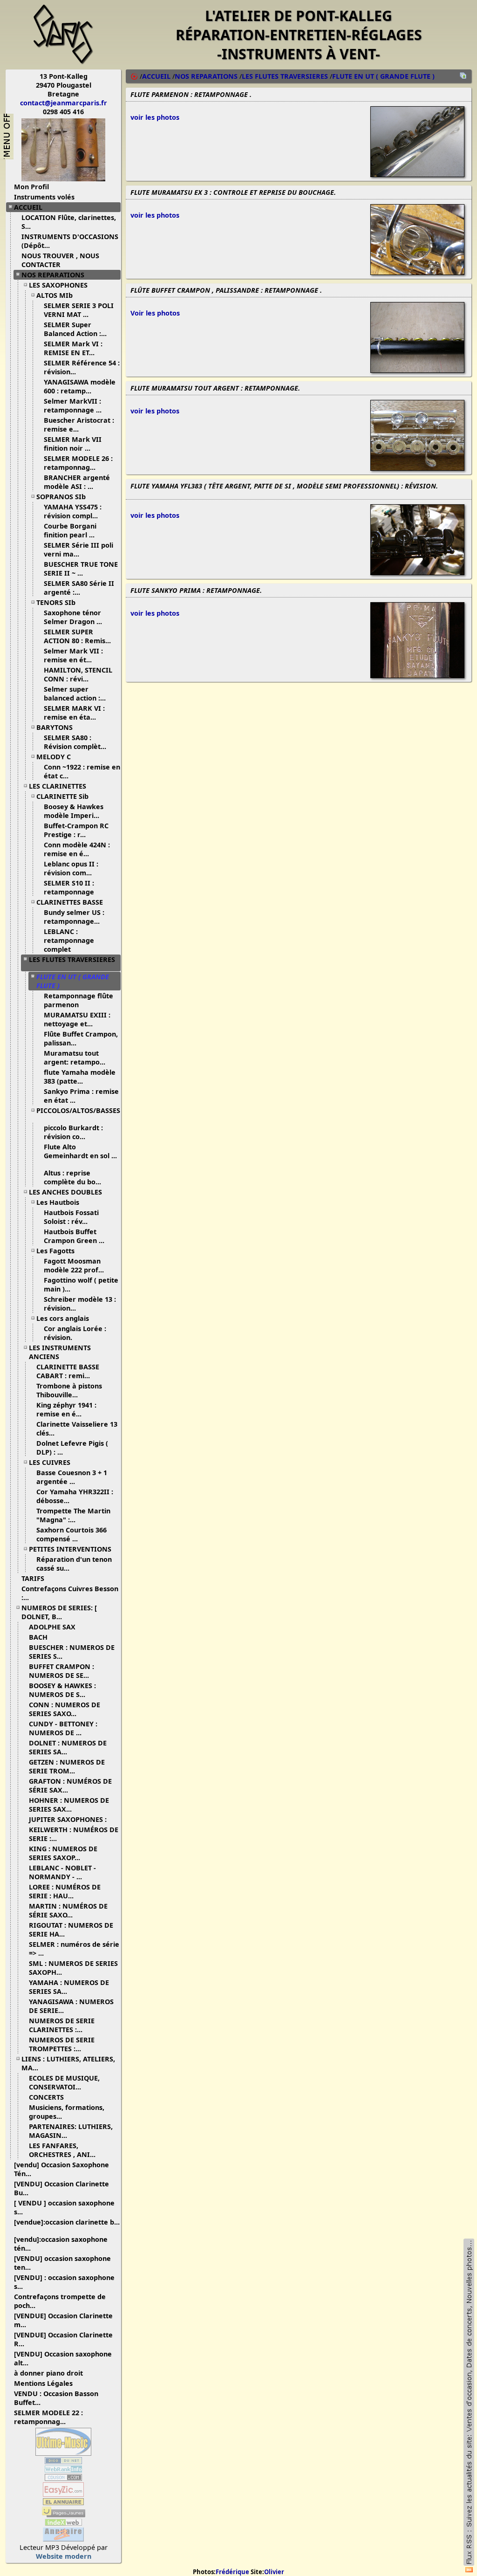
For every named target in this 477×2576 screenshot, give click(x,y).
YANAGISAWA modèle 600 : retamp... (80, 386)
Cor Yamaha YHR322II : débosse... (75, 1496)
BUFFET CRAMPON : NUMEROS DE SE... (61, 1671)
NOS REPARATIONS (53, 275)
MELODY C (54, 757)
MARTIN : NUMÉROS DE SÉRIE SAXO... (68, 1910)
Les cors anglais (63, 1318)
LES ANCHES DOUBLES (65, 1192)
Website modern (64, 2556)
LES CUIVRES (50, 1462)
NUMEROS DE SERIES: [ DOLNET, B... (59, 1612)
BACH (38, 1637)
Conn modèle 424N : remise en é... (77, 849)
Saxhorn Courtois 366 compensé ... (72, 1534)
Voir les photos (155, 313)
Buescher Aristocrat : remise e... (79, 425)
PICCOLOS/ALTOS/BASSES (78, 1110)
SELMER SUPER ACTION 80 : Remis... (77, 636)
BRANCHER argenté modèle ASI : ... (77, 482)
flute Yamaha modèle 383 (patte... (80, 1077)
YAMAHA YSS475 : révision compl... (73, 511)
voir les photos (155, 117)
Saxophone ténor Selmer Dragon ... (73, 617)
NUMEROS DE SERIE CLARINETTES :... (62, 2025)
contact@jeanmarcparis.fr (64, 103)
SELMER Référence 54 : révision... (82, 367)
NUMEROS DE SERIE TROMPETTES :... (62, 2044)
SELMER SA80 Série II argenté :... (79, 588)
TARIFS (33, 1578)
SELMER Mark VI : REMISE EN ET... (73, 348)
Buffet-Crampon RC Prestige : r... (76, 830)
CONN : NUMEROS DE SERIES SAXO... (65, 1709)
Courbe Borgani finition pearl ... (70, 530)
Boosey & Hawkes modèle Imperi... (74, 811)
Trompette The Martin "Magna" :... (73, 1515)
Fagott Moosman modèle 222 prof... (74, 1265)
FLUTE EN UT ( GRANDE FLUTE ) (383, 76)
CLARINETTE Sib (62, 796)
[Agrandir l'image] (417, 174)
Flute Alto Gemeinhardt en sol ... (80, 1151)
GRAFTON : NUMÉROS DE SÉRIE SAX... (70, 1786)
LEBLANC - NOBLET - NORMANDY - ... (62, 1872)
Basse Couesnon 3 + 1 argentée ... (72, 1477)
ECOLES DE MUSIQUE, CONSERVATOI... (64, 2082)
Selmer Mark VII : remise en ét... (73, 655)
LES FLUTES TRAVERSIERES (72, 959)
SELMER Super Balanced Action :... (75, 329)
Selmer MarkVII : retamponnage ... (73, 405)
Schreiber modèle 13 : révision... (80, 1304)
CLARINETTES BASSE (70, 902)
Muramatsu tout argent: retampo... (75, 1058)
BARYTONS (55, 727)
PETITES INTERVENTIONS (70, 1549)
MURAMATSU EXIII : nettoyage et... (77, 1019)
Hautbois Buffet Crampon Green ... (74, 1236)
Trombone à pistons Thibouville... (69, 1390)
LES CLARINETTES (58, 786)
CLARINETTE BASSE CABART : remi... (68, 1371)
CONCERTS (46, 2097)
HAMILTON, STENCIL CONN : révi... (78, 674)
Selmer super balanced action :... (75, 694)
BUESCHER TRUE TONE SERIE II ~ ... (81, 569)
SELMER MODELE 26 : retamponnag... (78, 463)
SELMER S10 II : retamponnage (70, 887)
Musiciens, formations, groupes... (67, 2112)
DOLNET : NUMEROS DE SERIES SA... (68, 1747)
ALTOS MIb (55, 295)
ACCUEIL (28, 207)
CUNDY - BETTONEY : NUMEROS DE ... (63, 1728)
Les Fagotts (55, 1251)
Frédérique (232, 2572)
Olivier (274, 2572)
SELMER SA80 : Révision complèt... (75, 742)
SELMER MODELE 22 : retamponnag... (48, 2417)
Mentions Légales (43, 2383)
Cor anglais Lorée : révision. (75, 1333)
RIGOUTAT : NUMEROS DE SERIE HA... (71, 1930)
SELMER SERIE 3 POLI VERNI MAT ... (79, 310)
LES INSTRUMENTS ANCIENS (60, 1352)
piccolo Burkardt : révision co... (73, 1132)
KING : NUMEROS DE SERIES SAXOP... (63, 1853)
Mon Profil (31, 187)
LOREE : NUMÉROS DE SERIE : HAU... (65, 1891)
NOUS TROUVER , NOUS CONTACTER (60, 260)
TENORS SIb (56, 602)
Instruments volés (44, 197)
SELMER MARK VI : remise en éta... (74, 713)
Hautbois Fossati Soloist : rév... (71, 1217)
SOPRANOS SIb (61, 497)
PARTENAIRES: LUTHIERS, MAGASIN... (71, 2131)
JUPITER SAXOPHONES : (68, 1819)
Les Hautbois (58, 1202)
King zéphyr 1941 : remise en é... (66, 1409)
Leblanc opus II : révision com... (71, 868)
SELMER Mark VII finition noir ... (73, 444)
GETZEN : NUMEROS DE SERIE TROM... (67, 1766)
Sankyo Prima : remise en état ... (81, 1096)
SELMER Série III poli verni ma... (78, 550)
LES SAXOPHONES (58, 285)
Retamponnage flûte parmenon (78, 1000)
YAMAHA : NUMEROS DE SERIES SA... (69, 1987)
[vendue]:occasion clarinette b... (67, 2222)
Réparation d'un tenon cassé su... (74, 1564)
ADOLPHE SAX (52, 1627)
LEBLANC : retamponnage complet (69, 940)
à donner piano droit (48, 2373)
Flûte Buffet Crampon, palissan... (81, 1038)
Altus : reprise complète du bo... (72, 1177)
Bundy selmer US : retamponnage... (74, 917)
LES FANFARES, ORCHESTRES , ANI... (62, 2150)
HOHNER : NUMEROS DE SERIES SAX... (69, 1805)
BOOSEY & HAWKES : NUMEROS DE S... (62, 1690)
